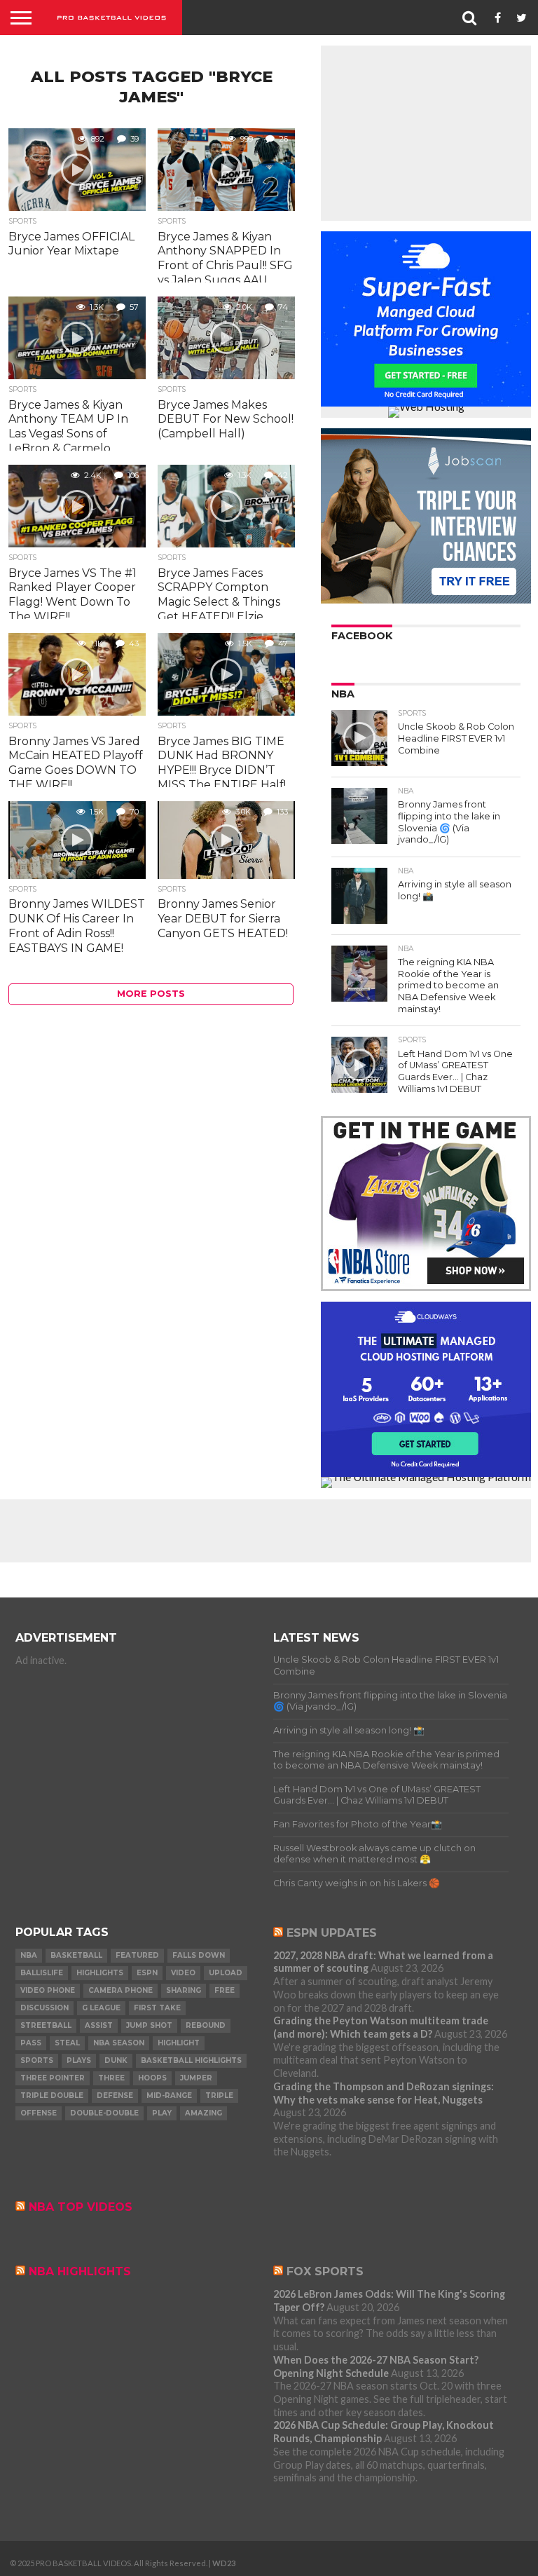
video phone (48, 1990)
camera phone (120, 1990)
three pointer (53, 2078)
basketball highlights (191, 2060)
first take (157, 2008)
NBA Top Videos (81, 2207)
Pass (31, 2043)
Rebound (206, 2025)
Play (162, 2113)
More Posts (151, 994)
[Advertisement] (426, 133)
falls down (199, 1955)
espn (147, 1973)
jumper (196, 2078)
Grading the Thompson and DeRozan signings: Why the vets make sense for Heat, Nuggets (384, 2093)
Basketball (76, 1955)
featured (137, 1955)
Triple (219, 2095)
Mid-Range (169, 2095)
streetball (46, 2025)
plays (79, 2060)
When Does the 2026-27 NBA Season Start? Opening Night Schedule (376, 2366)
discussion (44, 2008)
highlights (100, 1973)
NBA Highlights (80, 2271)
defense (115, 2095)
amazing (204, 2113)
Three (111, 2078)
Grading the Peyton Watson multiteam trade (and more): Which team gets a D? (381, 2027)
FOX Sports (325, 2271)
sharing (184, 1990)
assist (99, 2025)
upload (226, 1973)
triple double (52, 2095)
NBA (29, 1955)
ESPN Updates (332, 1933)
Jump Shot (149, 2025)
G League (101, 2008)
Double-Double (104, 2113)
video (183, 1973)
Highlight (179, 2043)
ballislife (42, 1973)
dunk (116, 2060)
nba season (119, 2043)
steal (67, 2043)
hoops (152, 2078)
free (225, 1990)
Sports (37, 2060)
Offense (39, 2113)
